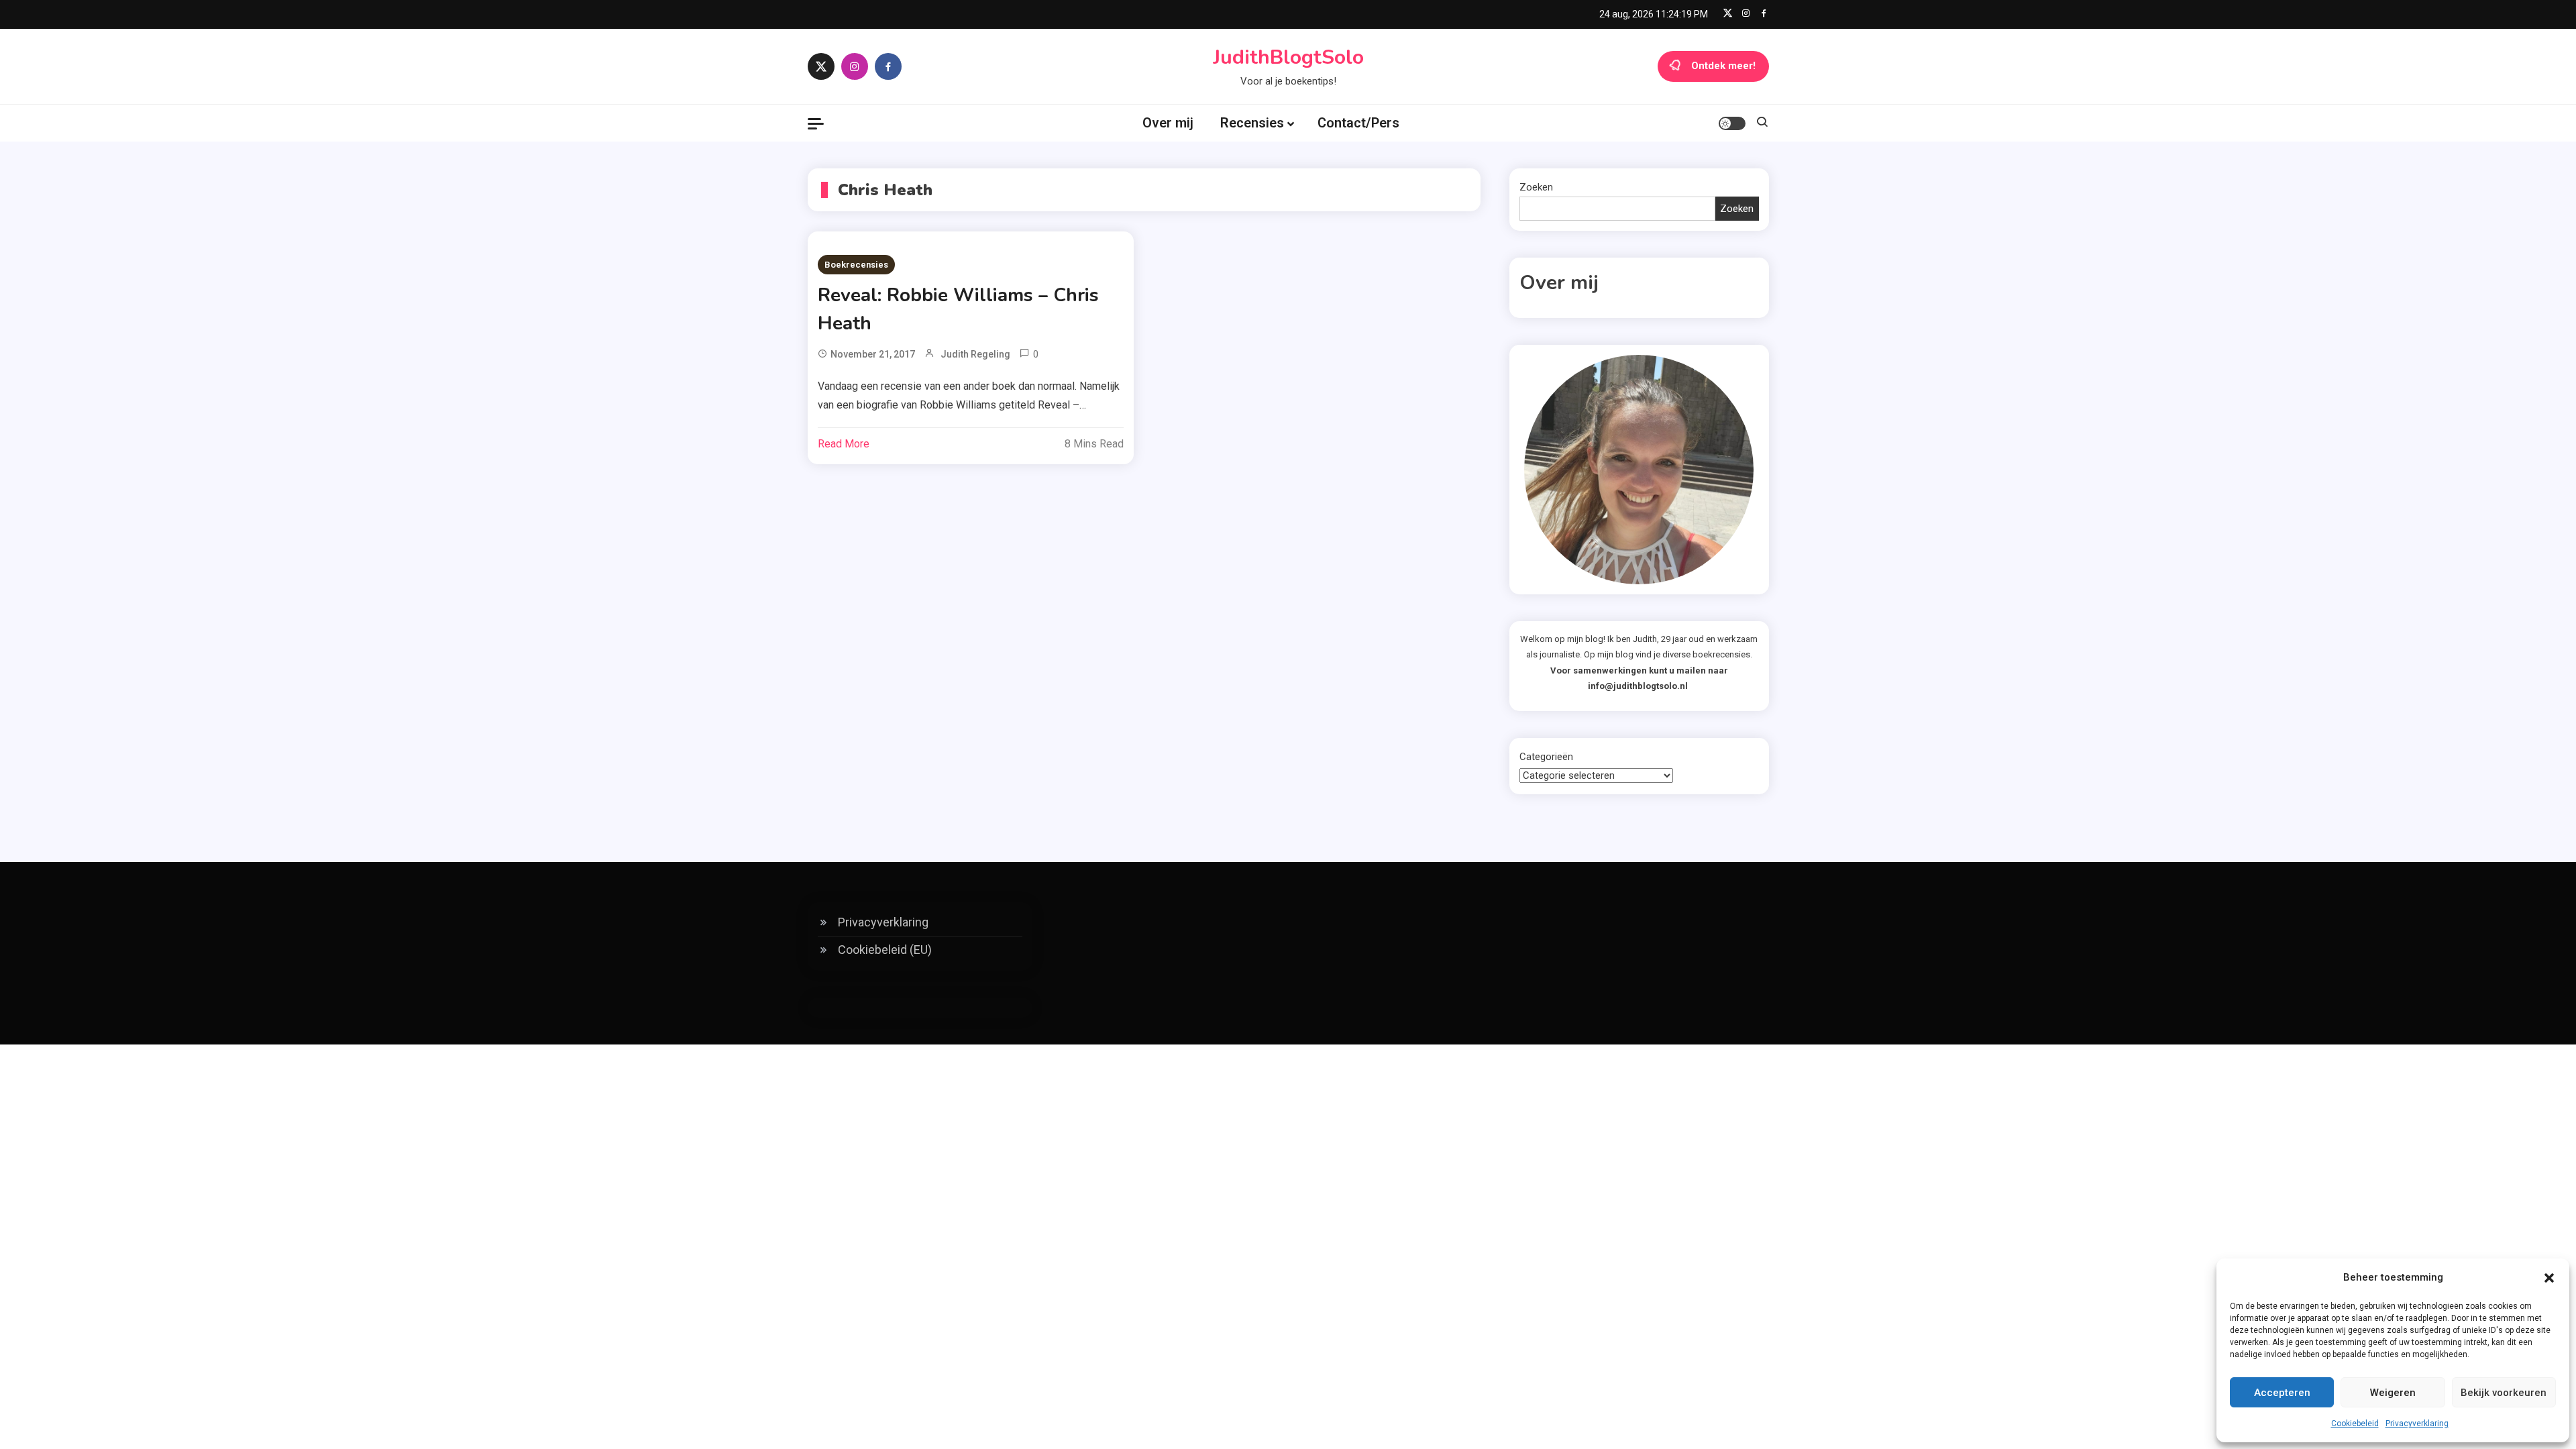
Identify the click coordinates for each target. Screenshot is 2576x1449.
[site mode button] (1732, 123)
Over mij (1168, 123)
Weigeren (2393, 1393)
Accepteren (2282, 1393)
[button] (2549, 1278)
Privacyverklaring (2417, 1424)
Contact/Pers (1358, 123)
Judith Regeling (975, 354)
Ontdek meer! (1723, 66)
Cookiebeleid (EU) (885, 950)
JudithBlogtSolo (1288, 57)
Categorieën (1546, 757)
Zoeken (1536, 187)
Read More (844, 444)
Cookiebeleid (2355, 1424)
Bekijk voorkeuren (2504, 1393)
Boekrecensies (856, 265)
